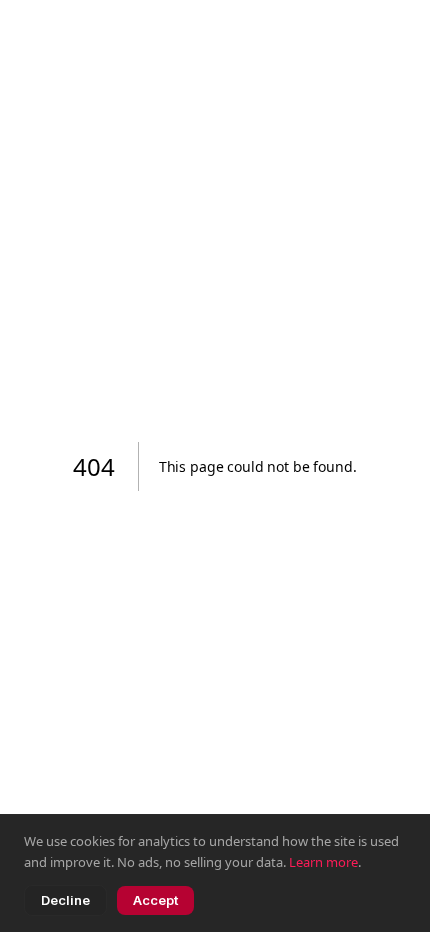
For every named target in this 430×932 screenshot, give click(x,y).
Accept (155, 900)
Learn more (323, 862)
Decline (65, 900)
